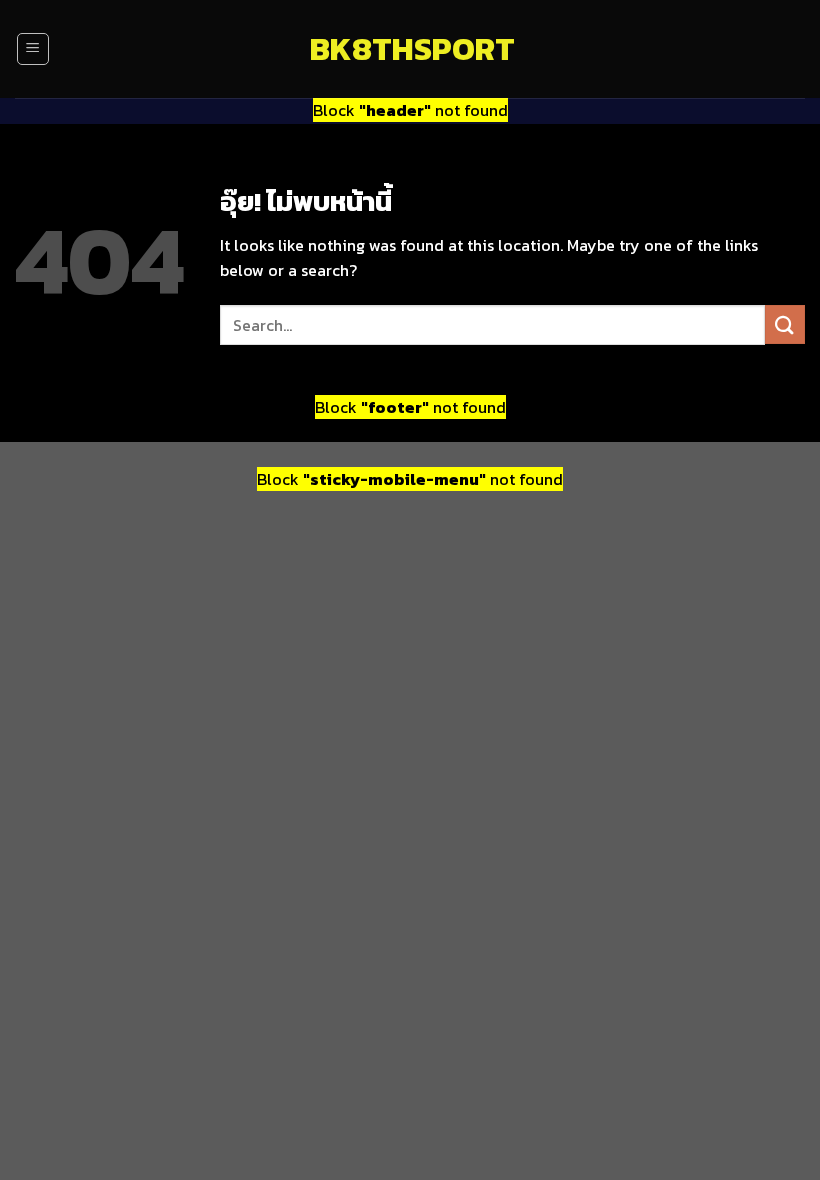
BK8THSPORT (410, 49)
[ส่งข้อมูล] (785, 324)
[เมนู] (33, 49)
